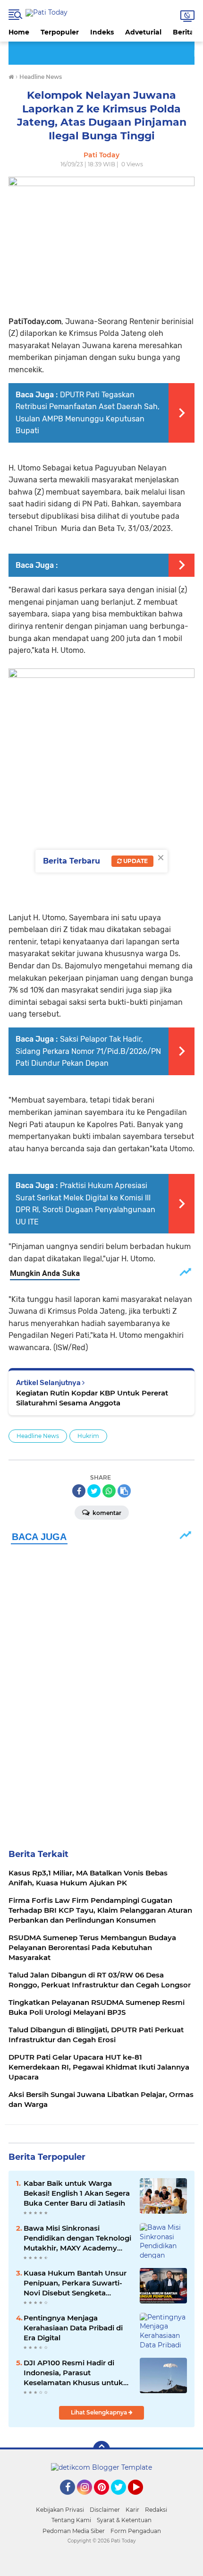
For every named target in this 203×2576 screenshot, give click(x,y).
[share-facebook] (79, 1491)
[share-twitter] (94, 1491)
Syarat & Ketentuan (124, 2520)
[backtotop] (101, 2449)
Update (135, 861)
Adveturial (143, 32)
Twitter (123, 2499)
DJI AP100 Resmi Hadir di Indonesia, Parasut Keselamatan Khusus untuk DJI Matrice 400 (73, 2373)
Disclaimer (105, 2510)
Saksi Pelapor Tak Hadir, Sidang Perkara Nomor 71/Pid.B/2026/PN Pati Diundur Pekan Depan (88, 1051)
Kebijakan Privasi (60, 2510)
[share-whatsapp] (109, 1491)
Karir (132, 2510)
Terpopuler (60, 32)
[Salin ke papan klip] (124, 1491)
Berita (183, 32)
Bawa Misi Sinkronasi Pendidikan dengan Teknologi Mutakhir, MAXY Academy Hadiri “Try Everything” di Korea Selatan (77, 2238)
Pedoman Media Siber (74, 2531)
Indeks (102, 32)
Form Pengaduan (136, 2531)
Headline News (38, 1436)
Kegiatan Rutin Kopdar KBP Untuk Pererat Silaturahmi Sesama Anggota (92, 1398)
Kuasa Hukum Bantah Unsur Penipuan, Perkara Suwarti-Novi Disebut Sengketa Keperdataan (75, 2283)
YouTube (142, 2499)
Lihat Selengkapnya (100, 2412)
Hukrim (88, 1436)
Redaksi (156, 2510)
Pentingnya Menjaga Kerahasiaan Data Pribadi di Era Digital (73, 2328)
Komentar (106, 1513)
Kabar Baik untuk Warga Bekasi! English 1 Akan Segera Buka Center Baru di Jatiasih (77, 2193)
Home (19, 32)
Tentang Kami (71, 2520)
